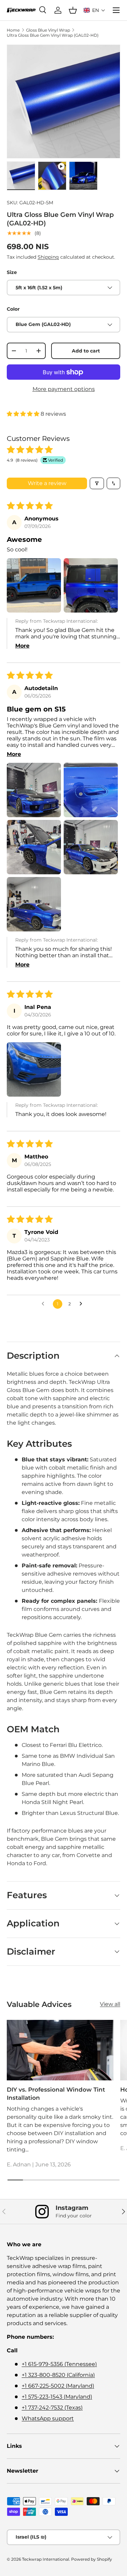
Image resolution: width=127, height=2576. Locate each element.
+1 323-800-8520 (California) (58, 2375)
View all (110, 2004)
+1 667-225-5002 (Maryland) (58, 2386)
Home (13, 30)
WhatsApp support (48, 2418)
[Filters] (97, 483)
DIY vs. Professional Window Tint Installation (56, 2094)
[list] (63, 101)
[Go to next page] (83, 1304)
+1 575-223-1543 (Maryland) (57, 2397)
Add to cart (86, 351)
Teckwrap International (46, 2559)
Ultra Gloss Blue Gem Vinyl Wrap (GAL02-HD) (53, 35)
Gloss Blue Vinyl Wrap (48, 30)
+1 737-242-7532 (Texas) (52, 2408)
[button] (94, 10)
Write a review (47, 483)
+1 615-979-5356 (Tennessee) (59, 2364)
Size (12, 272)
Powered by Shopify (92, 2559)
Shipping (48, 257)
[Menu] (116, 10)
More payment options (64, 389)
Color (13, 309)
